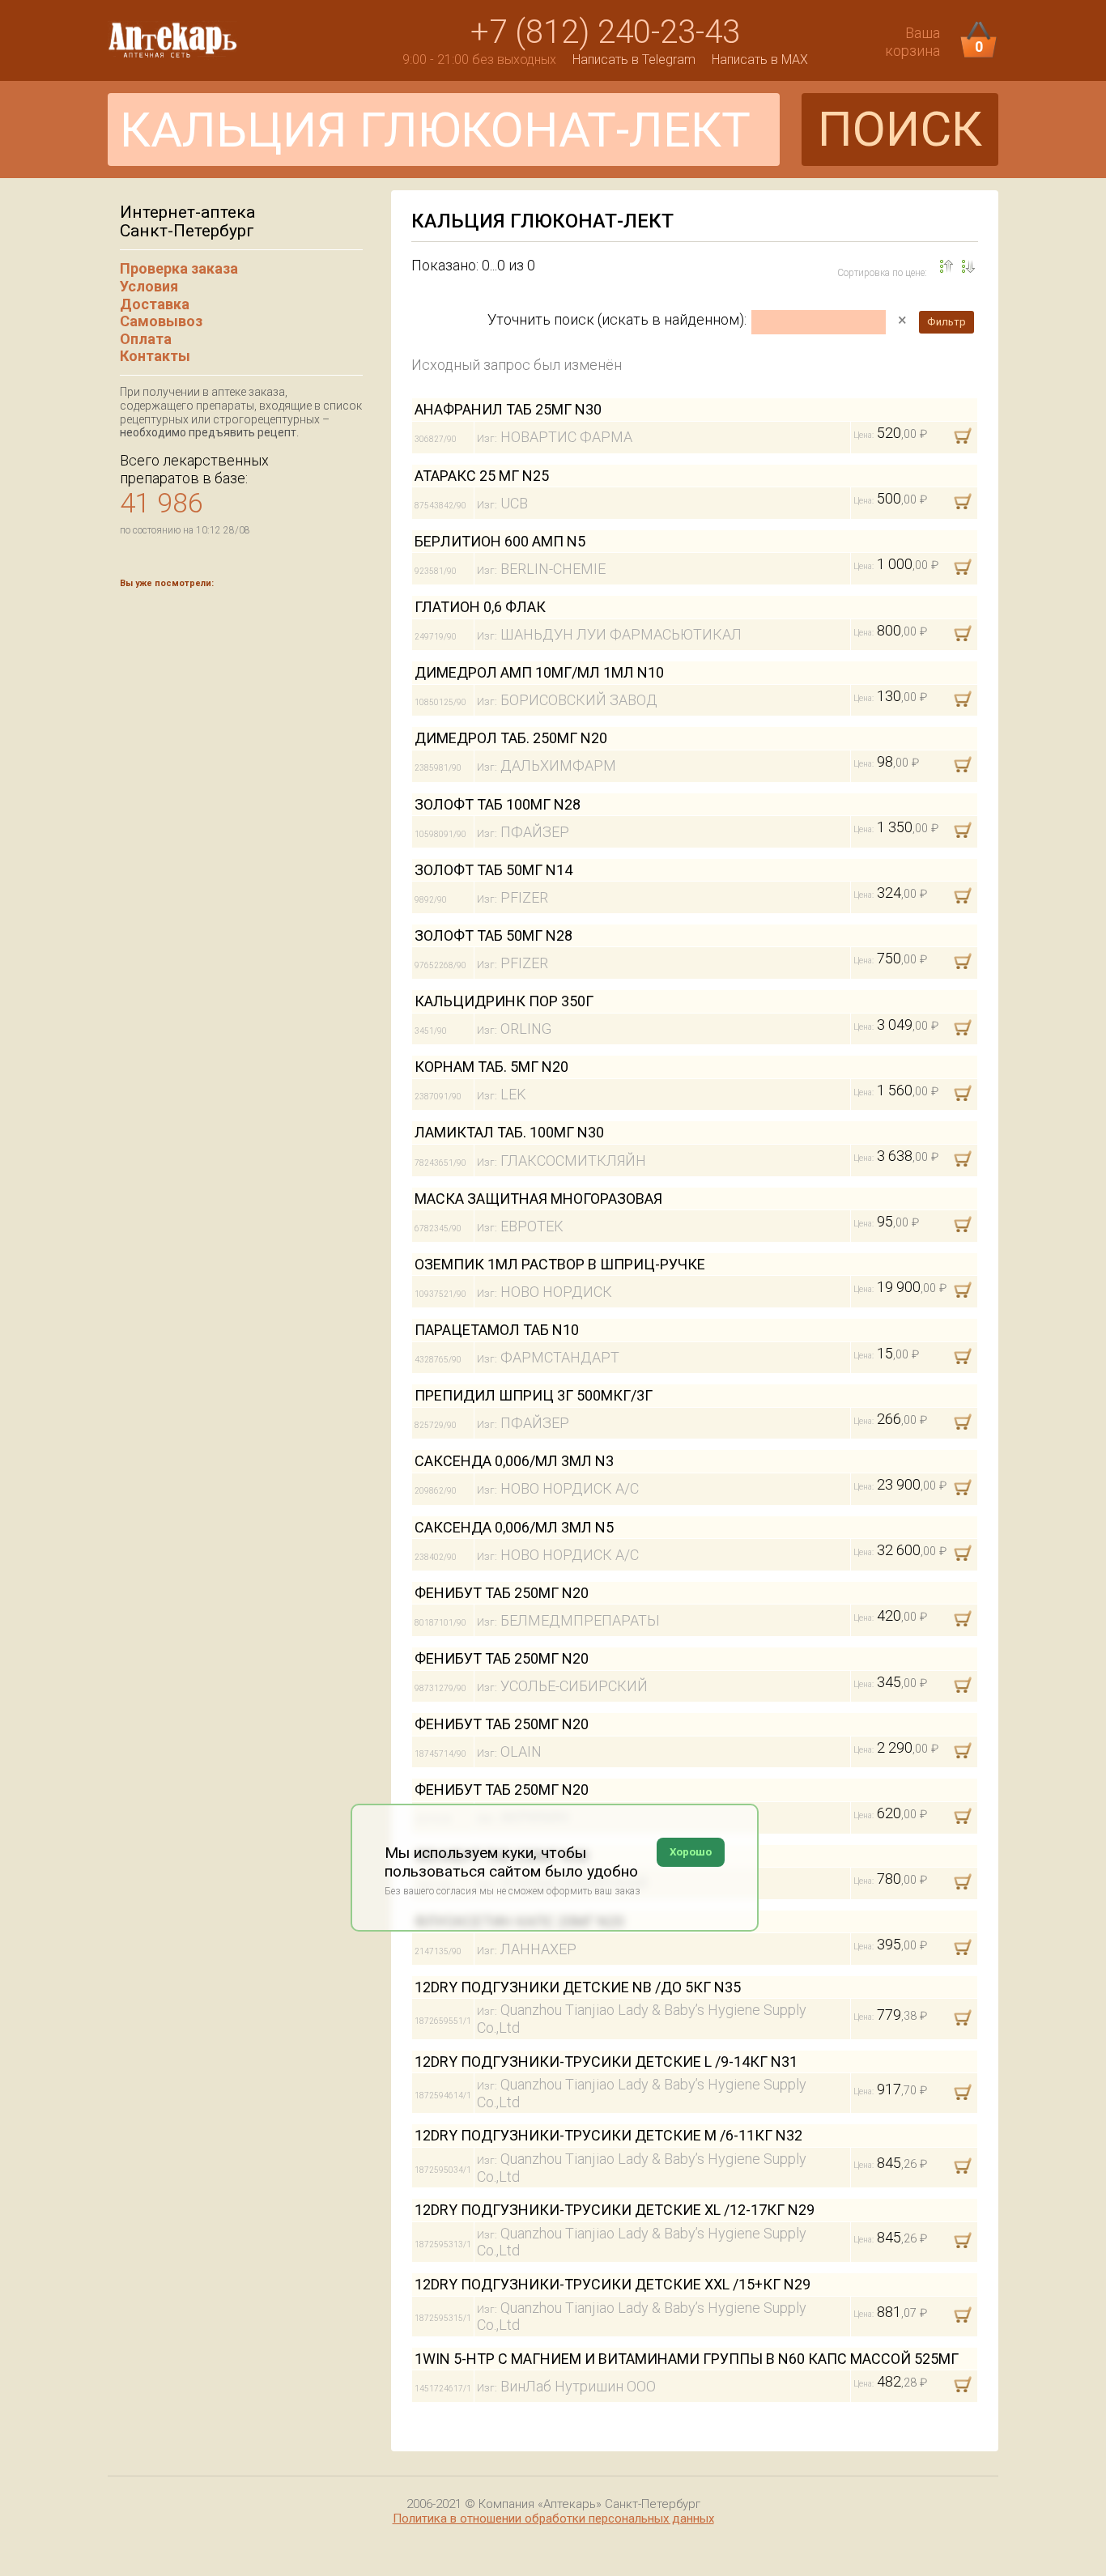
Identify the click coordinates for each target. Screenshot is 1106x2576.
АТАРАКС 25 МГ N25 (482, 476)
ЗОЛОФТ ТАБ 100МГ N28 (498, 804)
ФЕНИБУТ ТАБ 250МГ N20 (502, 1593)
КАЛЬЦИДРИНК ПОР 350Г (504, 1001)
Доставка (155, 304)
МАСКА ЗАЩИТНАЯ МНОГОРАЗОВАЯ (538, 1199)
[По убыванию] (946, 266)
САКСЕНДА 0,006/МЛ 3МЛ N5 (514, 1527)
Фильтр (946, 322)
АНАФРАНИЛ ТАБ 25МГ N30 (508, 409)
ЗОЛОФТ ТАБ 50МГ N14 (493, 870)
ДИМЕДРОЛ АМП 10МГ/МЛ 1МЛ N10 (539, 672)
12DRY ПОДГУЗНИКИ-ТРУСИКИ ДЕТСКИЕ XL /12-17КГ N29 (615, 2210)
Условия (149, 286)
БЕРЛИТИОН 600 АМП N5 (500, 541)
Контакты (155, 356)
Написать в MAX (760, 60)
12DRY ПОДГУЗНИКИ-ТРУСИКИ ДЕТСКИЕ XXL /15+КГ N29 (613, 2284)
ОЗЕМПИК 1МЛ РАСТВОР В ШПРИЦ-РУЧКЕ (560, 1264)
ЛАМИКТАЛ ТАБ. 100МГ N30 (509, 1132)
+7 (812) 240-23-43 (605, 32)
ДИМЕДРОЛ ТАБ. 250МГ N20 (511, 738)
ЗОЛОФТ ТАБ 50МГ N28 (493, 935)
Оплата (146, 339)
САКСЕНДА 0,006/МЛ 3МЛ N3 (514, 1461)
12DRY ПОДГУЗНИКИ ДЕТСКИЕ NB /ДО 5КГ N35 (578, 1987)
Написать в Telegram (634, 60)
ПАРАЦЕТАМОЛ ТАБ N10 (497, 1330)
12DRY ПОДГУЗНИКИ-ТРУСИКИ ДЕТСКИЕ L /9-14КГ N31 (606, 2062)
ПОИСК (900, 129)
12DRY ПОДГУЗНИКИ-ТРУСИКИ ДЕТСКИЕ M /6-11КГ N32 (608, 2135)
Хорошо (691, 1852)
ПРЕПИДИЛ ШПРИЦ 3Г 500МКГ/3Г (534, 1395)
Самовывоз (161, 321)
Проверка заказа (179, 268)
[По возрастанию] (968, 266)
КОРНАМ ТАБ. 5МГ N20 (491, 1067)
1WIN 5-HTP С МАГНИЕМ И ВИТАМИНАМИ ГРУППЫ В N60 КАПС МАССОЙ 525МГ (687, 2359)
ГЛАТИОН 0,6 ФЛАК (480, 607)
